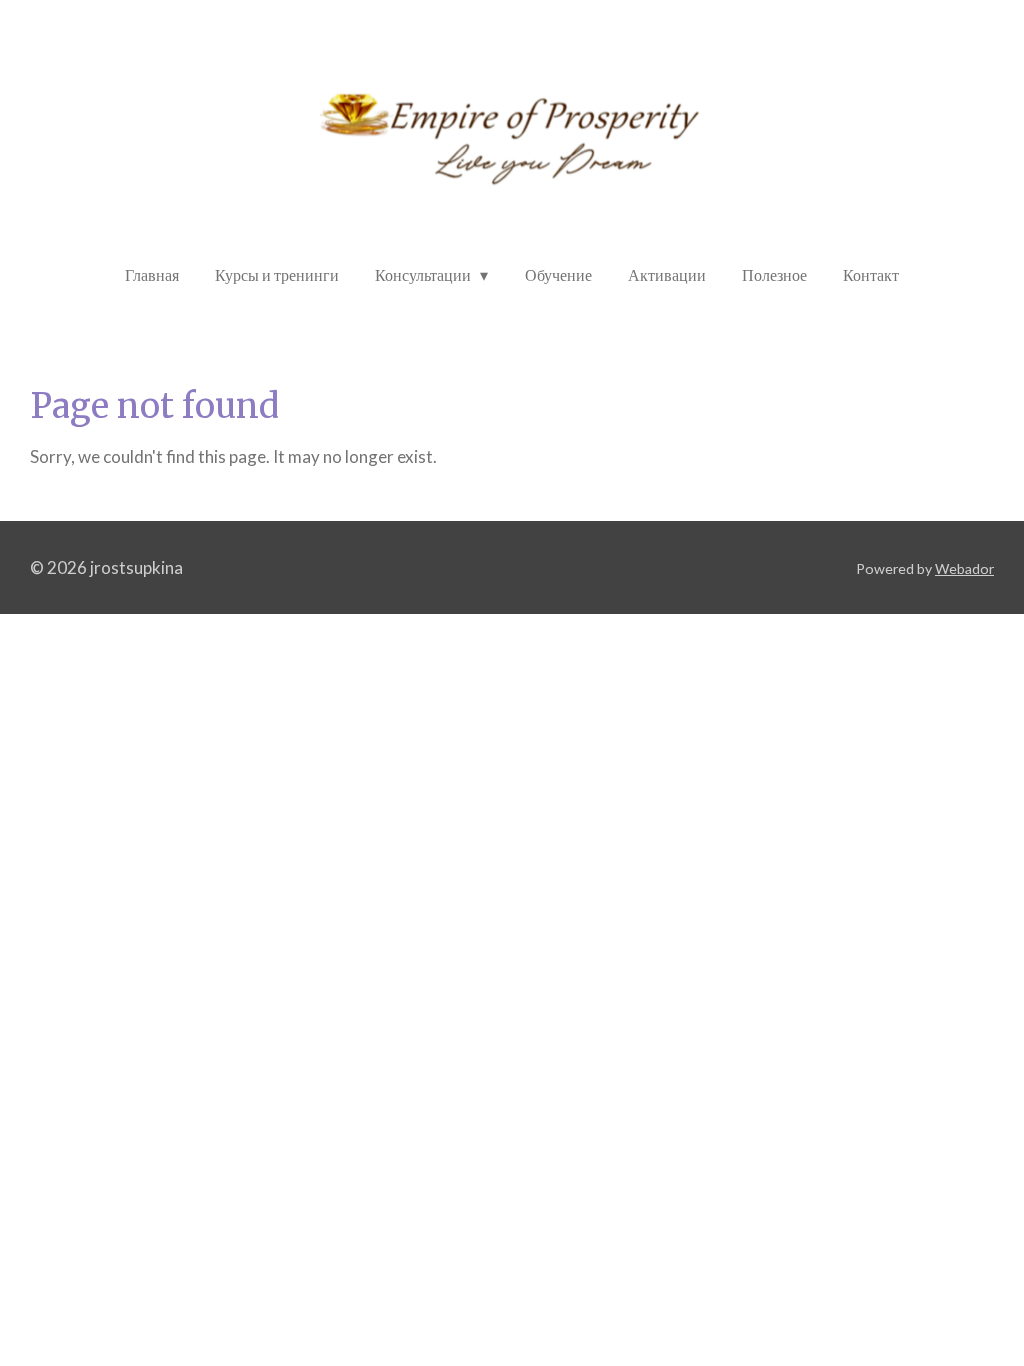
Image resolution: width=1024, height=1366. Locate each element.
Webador (964, 568)
